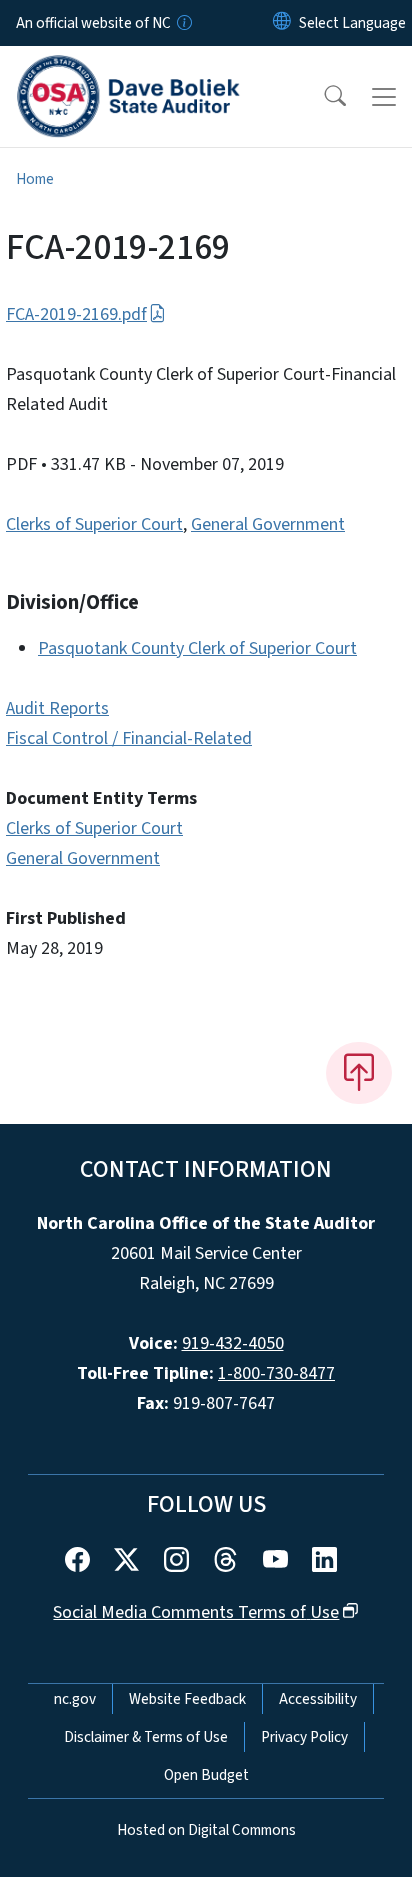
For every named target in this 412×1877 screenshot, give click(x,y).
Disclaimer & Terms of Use (146, 1737)
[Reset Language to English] (282, 23)
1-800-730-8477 (276, 1373)
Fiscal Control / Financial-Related (129, 738)
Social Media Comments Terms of (196, 1612)
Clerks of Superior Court (94, 524)
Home (35, 179)
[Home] (128, 69)
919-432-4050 (233, 1343)
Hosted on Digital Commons (206, 1830)
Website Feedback (187, 1699)
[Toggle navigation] (384, 97)
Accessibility (318, 1699)
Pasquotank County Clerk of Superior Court (197, 648)
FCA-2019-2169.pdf (76, 314)
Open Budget (206, 1775)
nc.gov (75, 1699)
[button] (322, 97)
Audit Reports (57, 708)
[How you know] (183, 23)
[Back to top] (359, 1073)
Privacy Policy (304, 1737)
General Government (268, 524)
